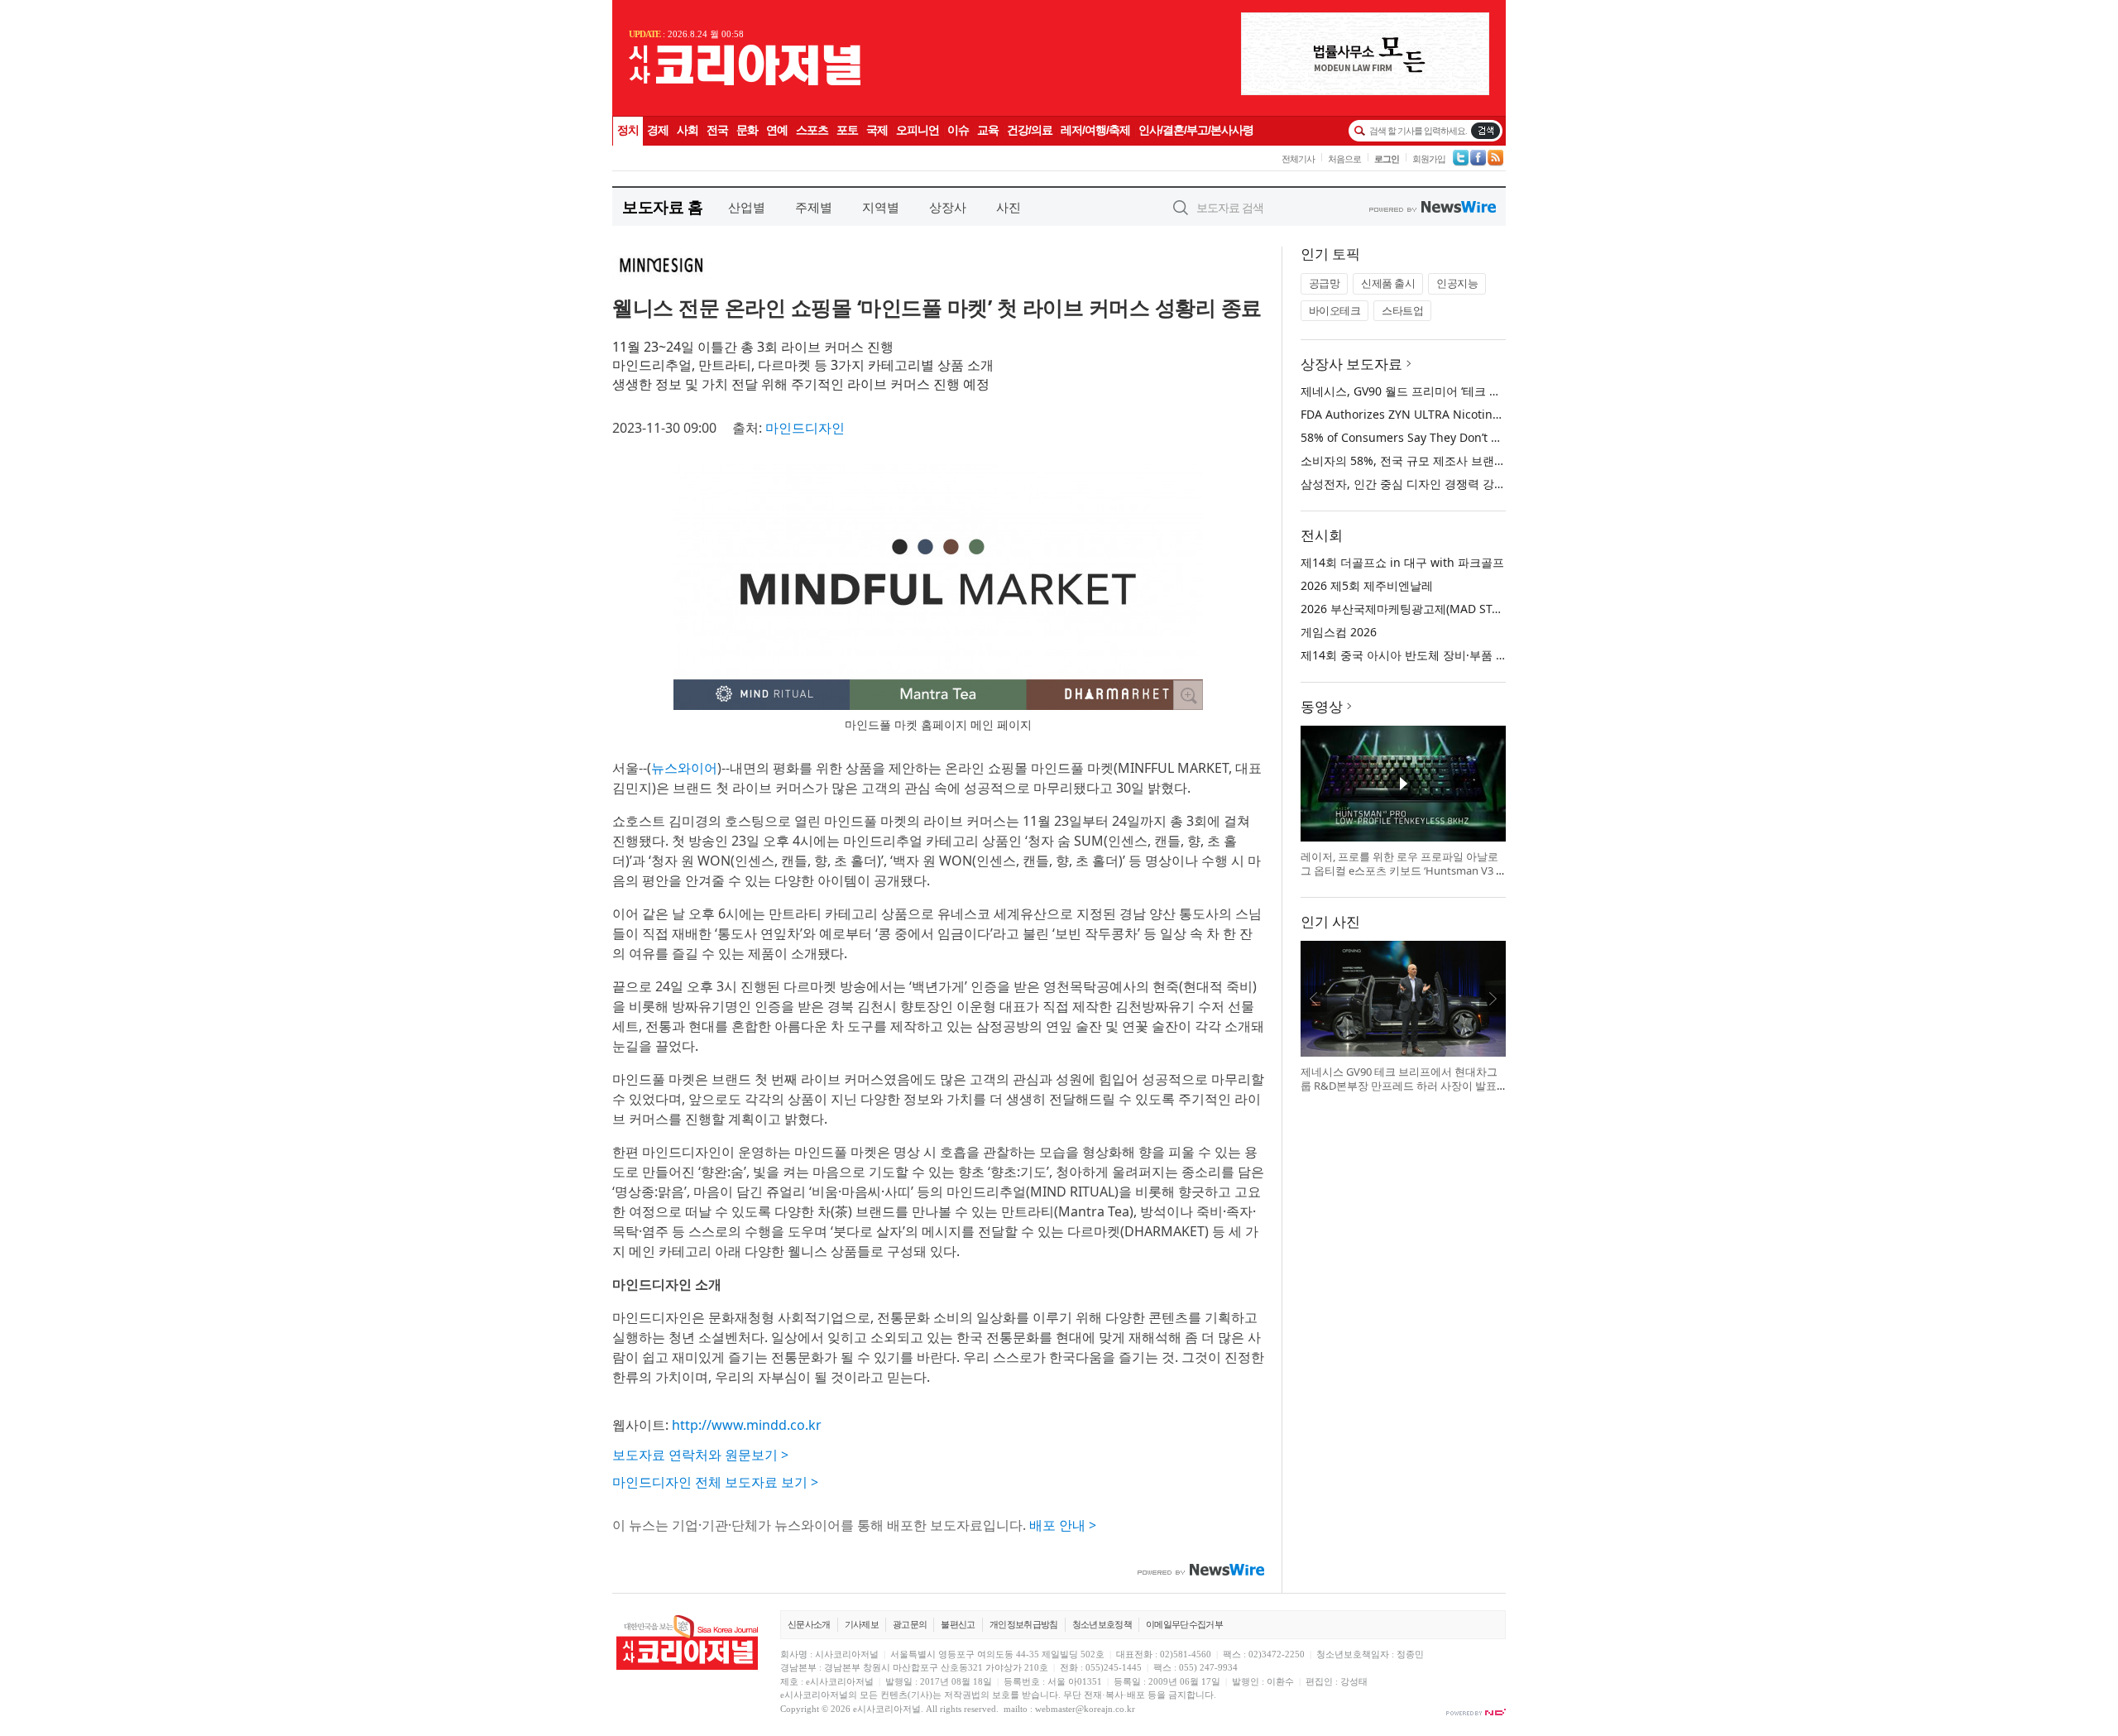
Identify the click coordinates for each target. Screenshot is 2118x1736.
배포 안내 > (1063, 1525)
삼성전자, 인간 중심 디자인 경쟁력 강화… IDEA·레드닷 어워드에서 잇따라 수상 (1505, 484)
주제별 (814, 207)
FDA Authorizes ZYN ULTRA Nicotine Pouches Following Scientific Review (1500, 414)
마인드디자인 (805, 428)
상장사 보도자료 (1351, 364)
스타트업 (1402, 310)
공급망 (1325, 283)
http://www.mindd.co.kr (747, 1425)
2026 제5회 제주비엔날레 (1367, 585)
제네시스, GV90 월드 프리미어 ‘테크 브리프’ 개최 (1426, 391)
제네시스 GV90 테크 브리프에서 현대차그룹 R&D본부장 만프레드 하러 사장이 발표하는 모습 (1399, 1086)
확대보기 (1188, 695)
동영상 (1322, 706)
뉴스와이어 (684, 768)
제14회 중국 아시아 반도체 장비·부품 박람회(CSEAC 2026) (1452, 655)
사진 (1009, 207)
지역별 (881, 207)
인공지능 (1457, 283)
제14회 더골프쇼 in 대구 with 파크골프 (1402, 562)
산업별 (747, 207)
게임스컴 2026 (1339, 632)
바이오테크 (1335, 310)
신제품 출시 (1388, 283)
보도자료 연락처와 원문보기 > (700, 1455)
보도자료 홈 (662, 206)
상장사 (948, 207)
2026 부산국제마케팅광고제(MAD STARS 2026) (1423, 609)
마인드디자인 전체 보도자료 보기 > (715, 1482)
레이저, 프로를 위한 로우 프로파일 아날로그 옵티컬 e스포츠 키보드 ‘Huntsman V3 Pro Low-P (1402, 871)
